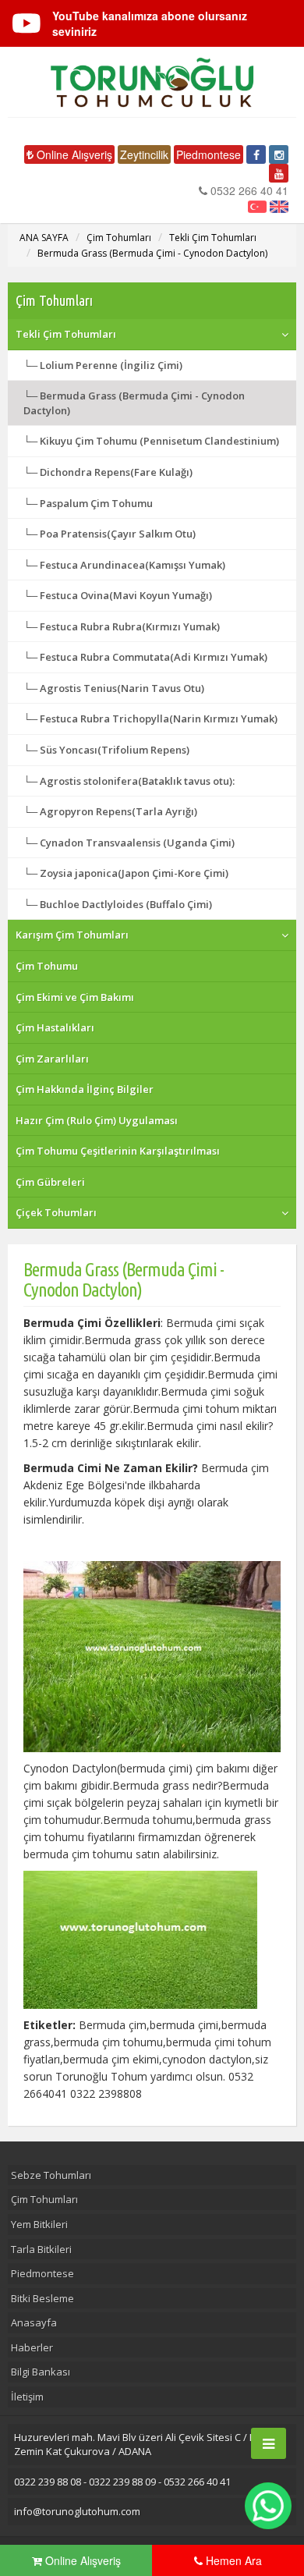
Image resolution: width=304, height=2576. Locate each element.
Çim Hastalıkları (55, 1027)
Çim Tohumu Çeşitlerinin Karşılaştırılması (118, 1151)
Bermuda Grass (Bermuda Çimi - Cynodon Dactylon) (152, 253)
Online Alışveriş (73, 154)
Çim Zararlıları (52, 1059)
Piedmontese (209, 154)
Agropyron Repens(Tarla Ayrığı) (118, 811)
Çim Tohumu (47, 966)
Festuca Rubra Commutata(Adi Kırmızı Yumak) (154, 657)
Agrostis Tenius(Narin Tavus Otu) (122, 688)
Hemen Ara (232, 2560)
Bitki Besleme (42, 2298)
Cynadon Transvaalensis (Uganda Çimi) (137, 843)
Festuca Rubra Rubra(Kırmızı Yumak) (130, 626)
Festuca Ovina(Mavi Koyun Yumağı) (126, 595)
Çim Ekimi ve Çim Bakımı (75, 997)
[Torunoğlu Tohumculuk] (152, 82)
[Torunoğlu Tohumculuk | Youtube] (279, 173)
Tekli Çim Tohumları (213, 238)
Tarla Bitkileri (41, 2249)
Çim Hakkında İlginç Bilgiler (85, 1089)
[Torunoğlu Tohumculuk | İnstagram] (279, 154)
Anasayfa (34, 2322)
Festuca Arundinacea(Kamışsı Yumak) (133, 565)
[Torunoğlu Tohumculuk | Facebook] (256, 154)
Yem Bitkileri (39, 2224)
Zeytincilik (144, 154)
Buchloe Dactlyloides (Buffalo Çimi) (126, 904)
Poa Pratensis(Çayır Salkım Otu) (118, 534)
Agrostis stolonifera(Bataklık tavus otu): (137, 781)
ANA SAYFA (44, 238)
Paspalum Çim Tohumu (96, 503)
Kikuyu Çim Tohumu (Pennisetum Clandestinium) (159, 441)
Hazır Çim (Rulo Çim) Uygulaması (97, 1120)
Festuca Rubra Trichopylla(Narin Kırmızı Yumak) (159, 719)
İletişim (27, 2397)
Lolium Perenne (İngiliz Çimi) (111, 365)
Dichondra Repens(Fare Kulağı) (116, 472)
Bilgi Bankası (41, 2372)
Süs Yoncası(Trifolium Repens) (115, 750)
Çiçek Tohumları (56, 1212)
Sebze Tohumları (51, 2175)
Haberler (32, 2347)
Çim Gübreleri (50, 1182)
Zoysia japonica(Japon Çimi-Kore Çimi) (134, 873)
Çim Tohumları (119, 238)
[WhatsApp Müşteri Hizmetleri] (268, 2506)
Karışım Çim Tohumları (72, 935)
